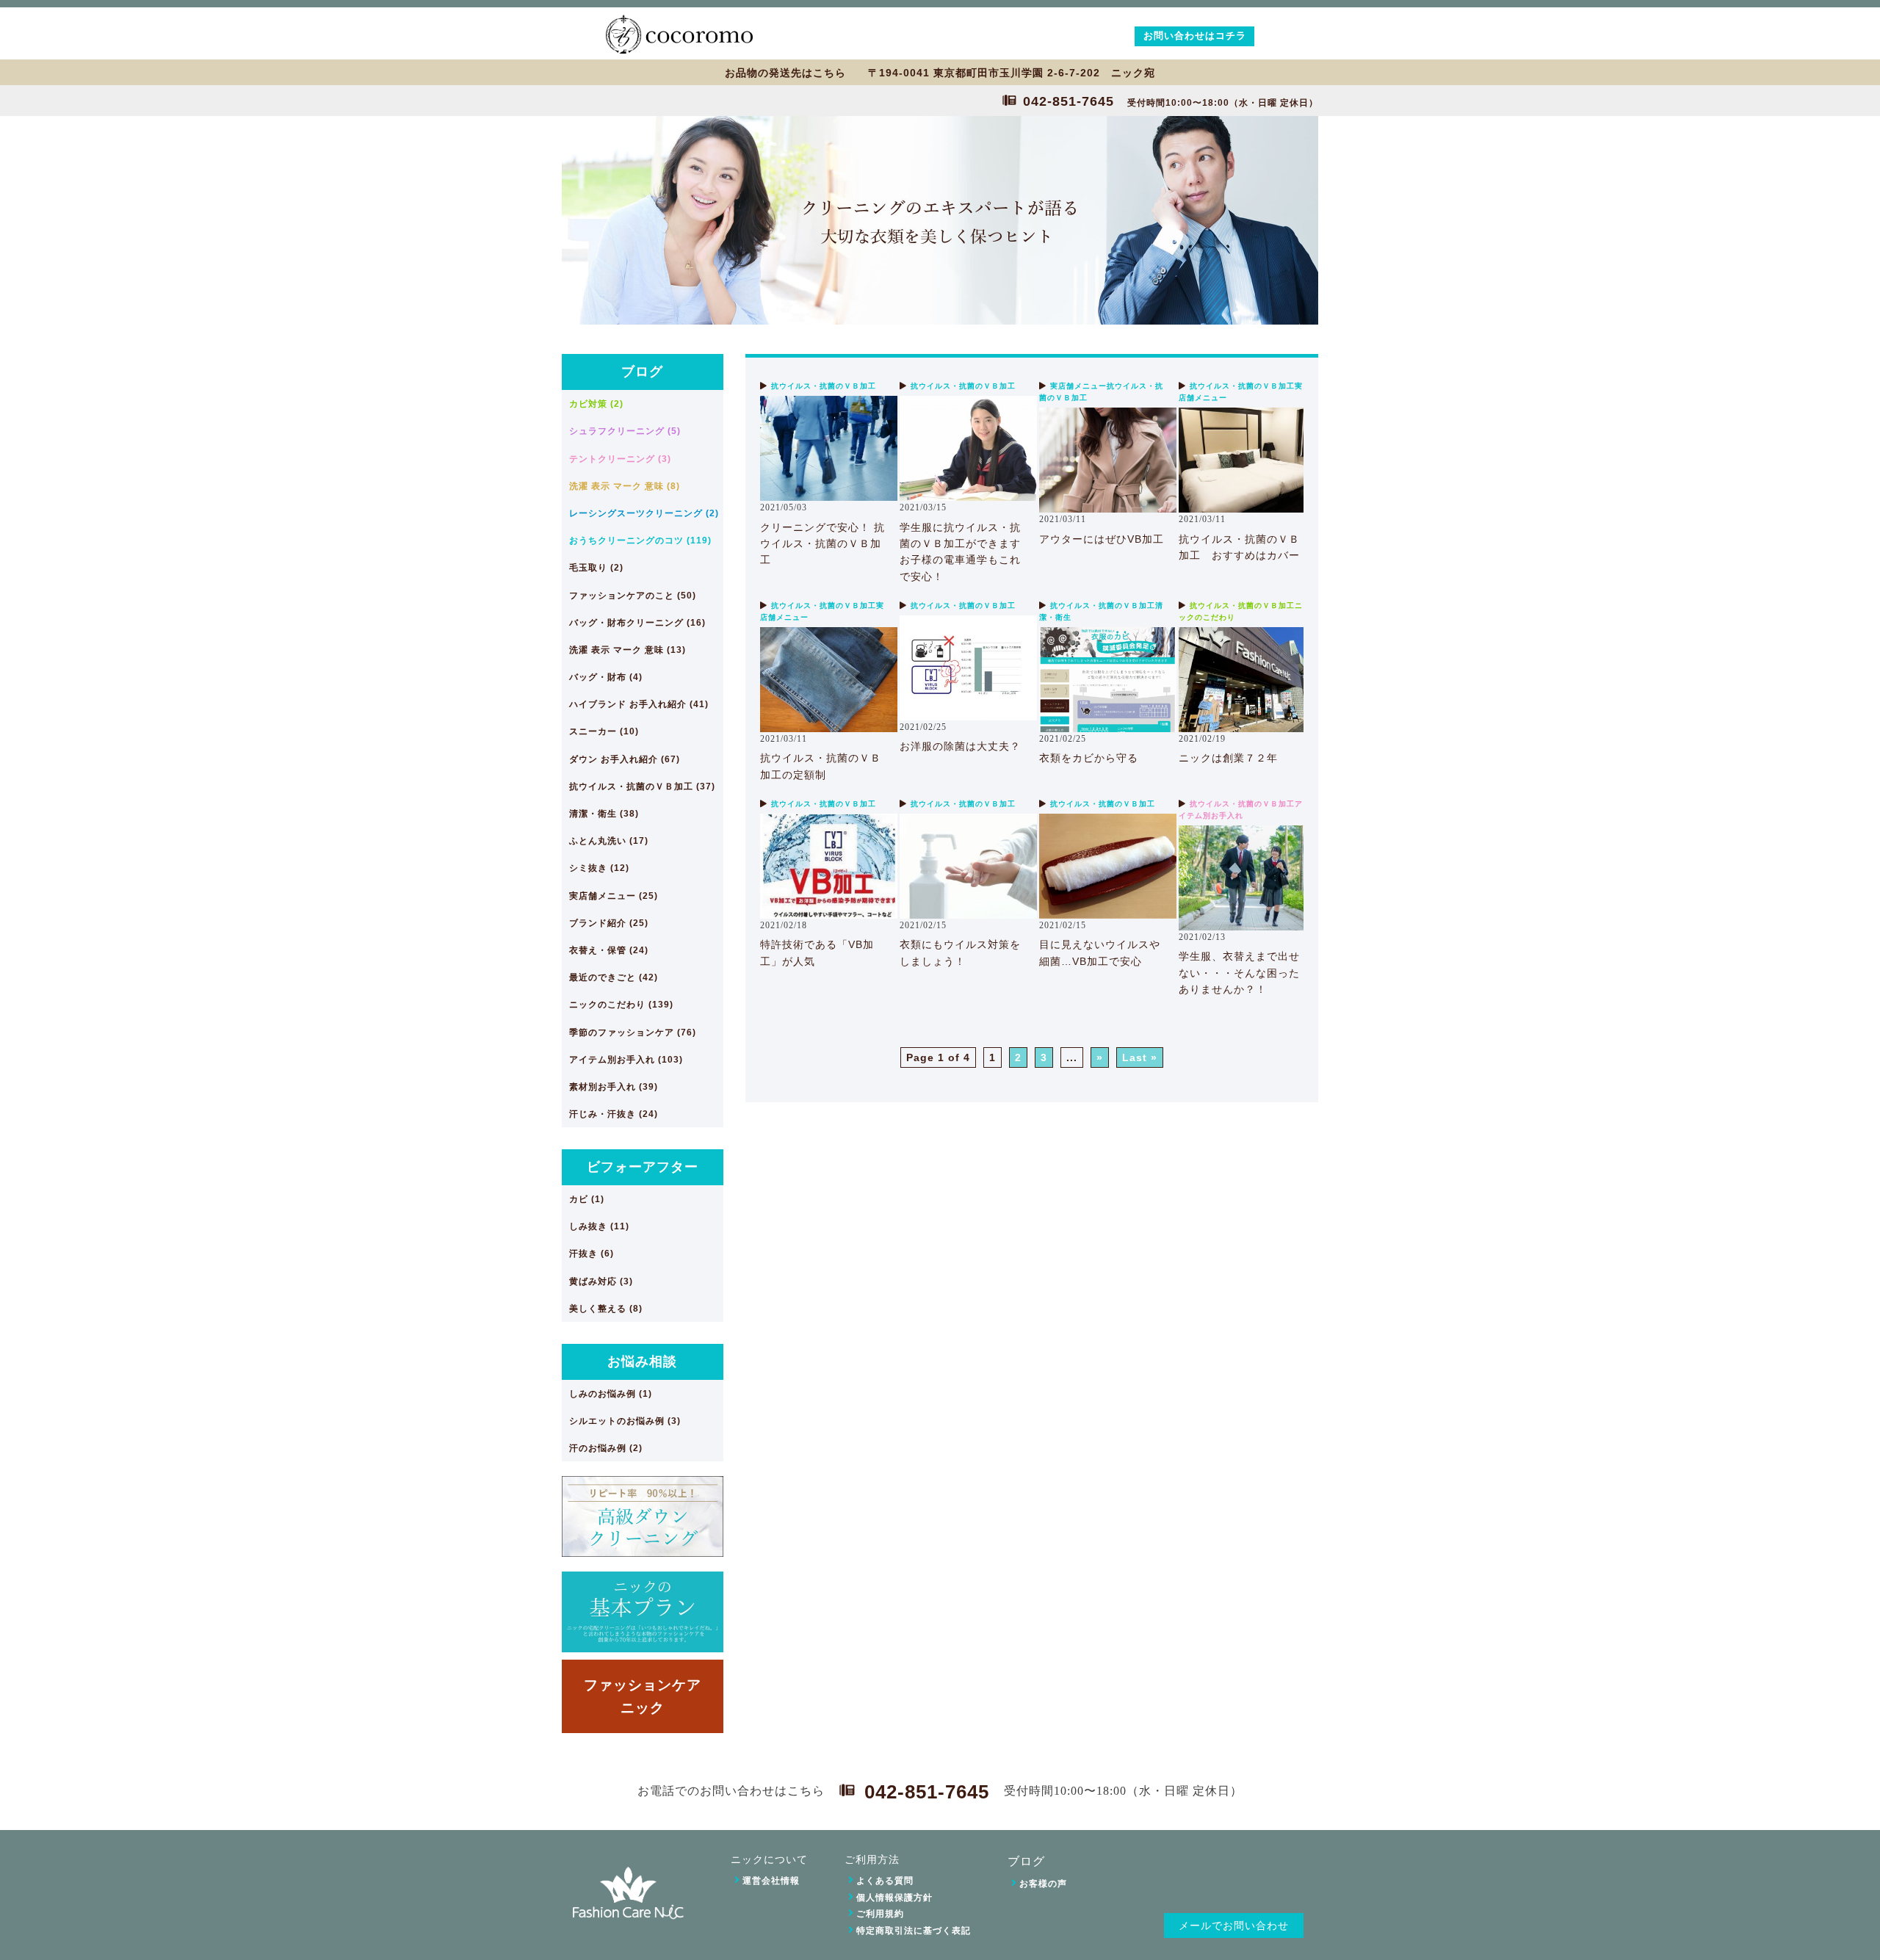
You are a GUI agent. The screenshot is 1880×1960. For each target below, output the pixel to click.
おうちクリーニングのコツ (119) (640, 540)
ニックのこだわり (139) (621, 1005)
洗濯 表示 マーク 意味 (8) (625, 486)
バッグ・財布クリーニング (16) (637, 623)
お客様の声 (1043, 1884)
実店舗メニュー (1078, 386)
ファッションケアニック (643, 1696)
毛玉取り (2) (596, 568)
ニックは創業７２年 (1228, 758)
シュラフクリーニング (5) (625, 431)
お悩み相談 (642, 1361)
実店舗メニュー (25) (614, 896)
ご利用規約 (880, 1914)
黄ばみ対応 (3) (601, 1281)
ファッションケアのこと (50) (633, 596)
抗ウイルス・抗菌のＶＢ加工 (824, 386)
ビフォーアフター (643, 1167)
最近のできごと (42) (614, 977)
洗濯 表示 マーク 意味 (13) (628, 650)
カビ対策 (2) (596, 404)
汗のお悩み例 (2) (606, 1448)
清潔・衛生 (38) (604, 814)
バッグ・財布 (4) (606, 677)
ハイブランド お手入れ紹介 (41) (639, 704)
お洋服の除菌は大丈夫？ (960, 746)
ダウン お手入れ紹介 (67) (625, 759)
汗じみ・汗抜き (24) (614, 1114)
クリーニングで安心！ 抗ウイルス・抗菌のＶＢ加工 (822, 544)
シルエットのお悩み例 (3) (625, 1421)
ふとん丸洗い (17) (609, 841)
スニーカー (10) (604, 731)
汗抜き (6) (592, 1254)
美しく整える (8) (606, 1309)
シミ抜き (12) (599, 868)
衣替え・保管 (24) (609, 950)
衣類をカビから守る (1089, 758)
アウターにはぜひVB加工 (1102, 539)
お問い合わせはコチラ (1195, 36)
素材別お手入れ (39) (614, 1087)
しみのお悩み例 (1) (611, 1394)
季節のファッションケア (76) (633, 1033)
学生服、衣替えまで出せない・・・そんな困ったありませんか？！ (1239, 973)
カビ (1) (587, 1199)
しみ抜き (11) (599, 1226)
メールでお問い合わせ (1234, 1926)
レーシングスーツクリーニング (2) (644, 513)
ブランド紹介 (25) (609, 923)
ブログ (642, 372)
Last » (1140, 1057)
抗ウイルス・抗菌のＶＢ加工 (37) (642, 786)
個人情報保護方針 (894, 1898)
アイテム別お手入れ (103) (626, 1060)
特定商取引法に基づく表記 (914, 1931)
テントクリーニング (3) (620, 459)
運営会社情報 (771, 1881)
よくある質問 (885, 1881)
